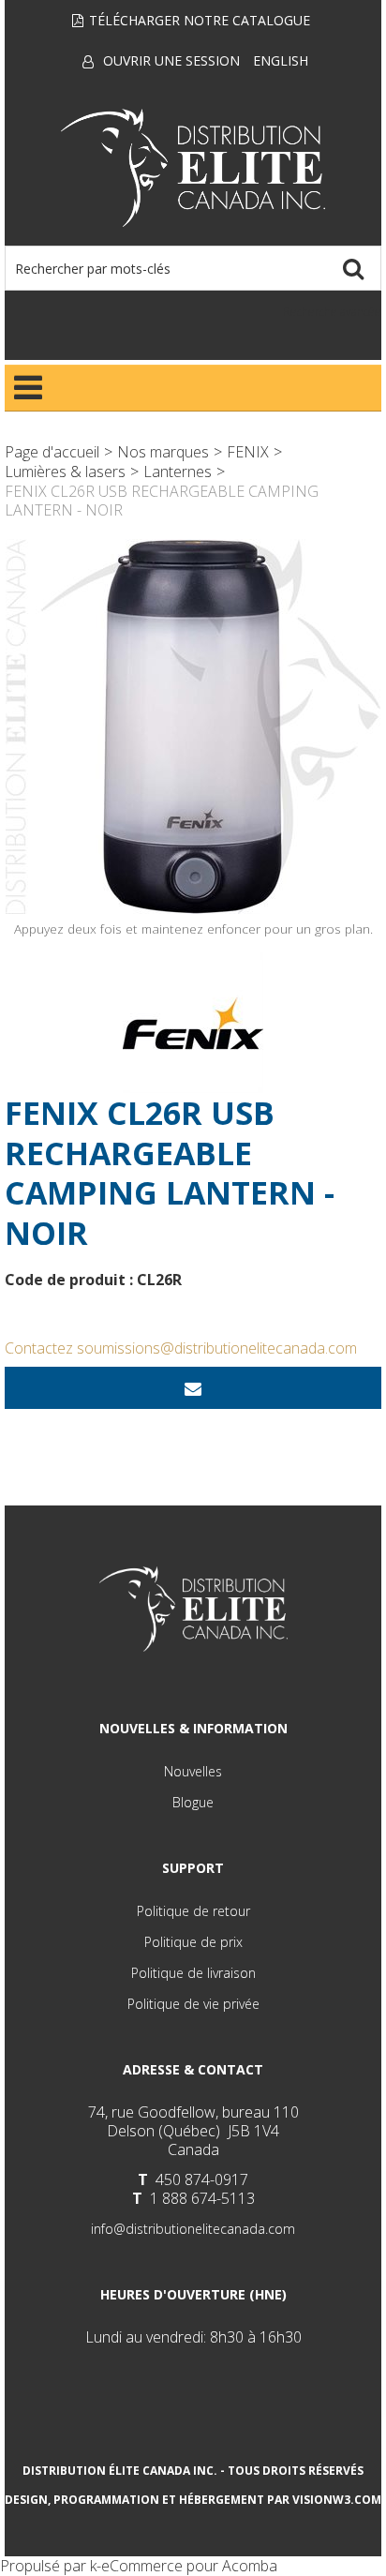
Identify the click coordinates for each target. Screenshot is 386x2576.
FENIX (248, 452)
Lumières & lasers (65, 472)
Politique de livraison (193, 1973)
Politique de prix (193, 1942)
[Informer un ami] (193, 1388)
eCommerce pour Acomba (189, 2566)
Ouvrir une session (171, 60)
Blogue (193, 1802)
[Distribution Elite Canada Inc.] (193, 168)
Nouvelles (193, 1771)
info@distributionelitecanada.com (193, 2229)
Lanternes (178, 472)
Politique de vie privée (193, 2004)
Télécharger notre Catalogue (200, 20)
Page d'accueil (52, 452)
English (281, 60)
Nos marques (163, 452)
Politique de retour (193, 1911)
